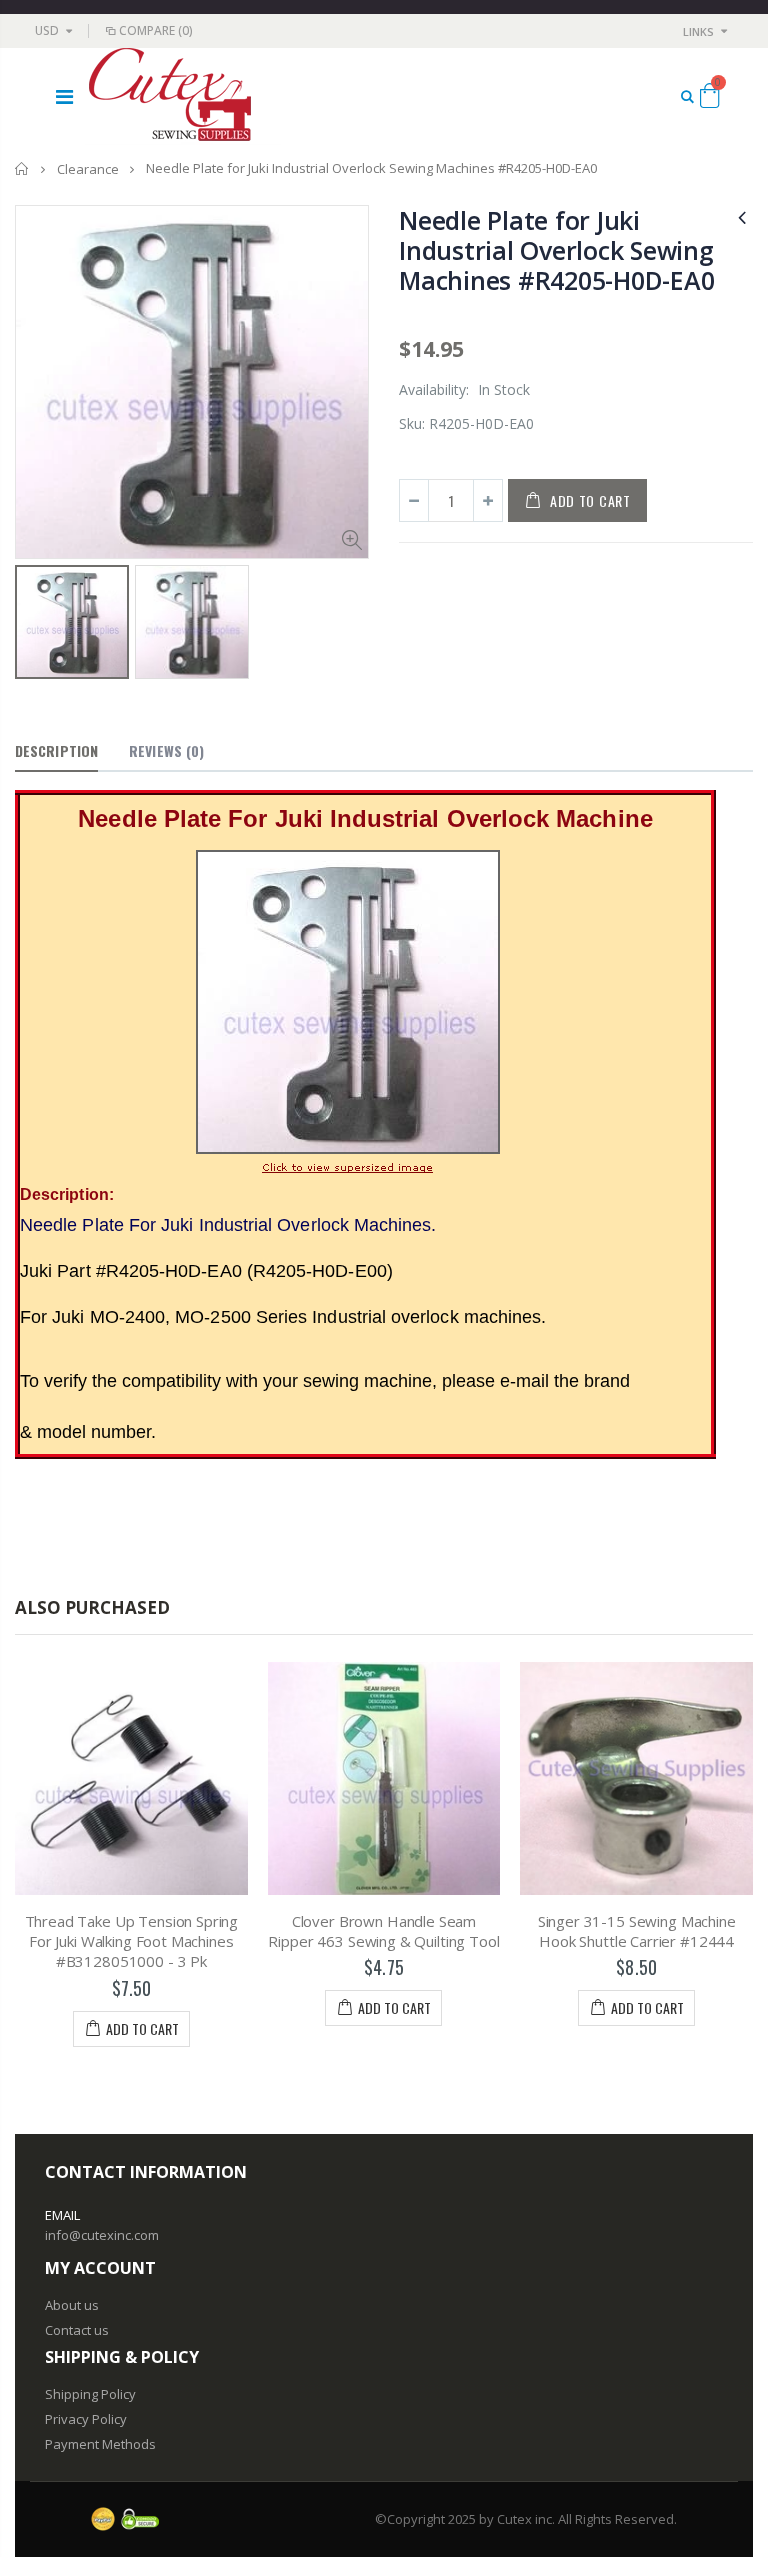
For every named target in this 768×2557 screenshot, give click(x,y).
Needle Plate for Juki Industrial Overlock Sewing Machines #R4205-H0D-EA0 (556, 250)
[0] (709, 99)
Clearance (88, 169)
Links (698, 31)
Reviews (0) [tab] (166, 750)
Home (22, 168)
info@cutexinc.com (102, 2235)
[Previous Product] (742, 216)
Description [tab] (56, 750)
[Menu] (64, 96)
